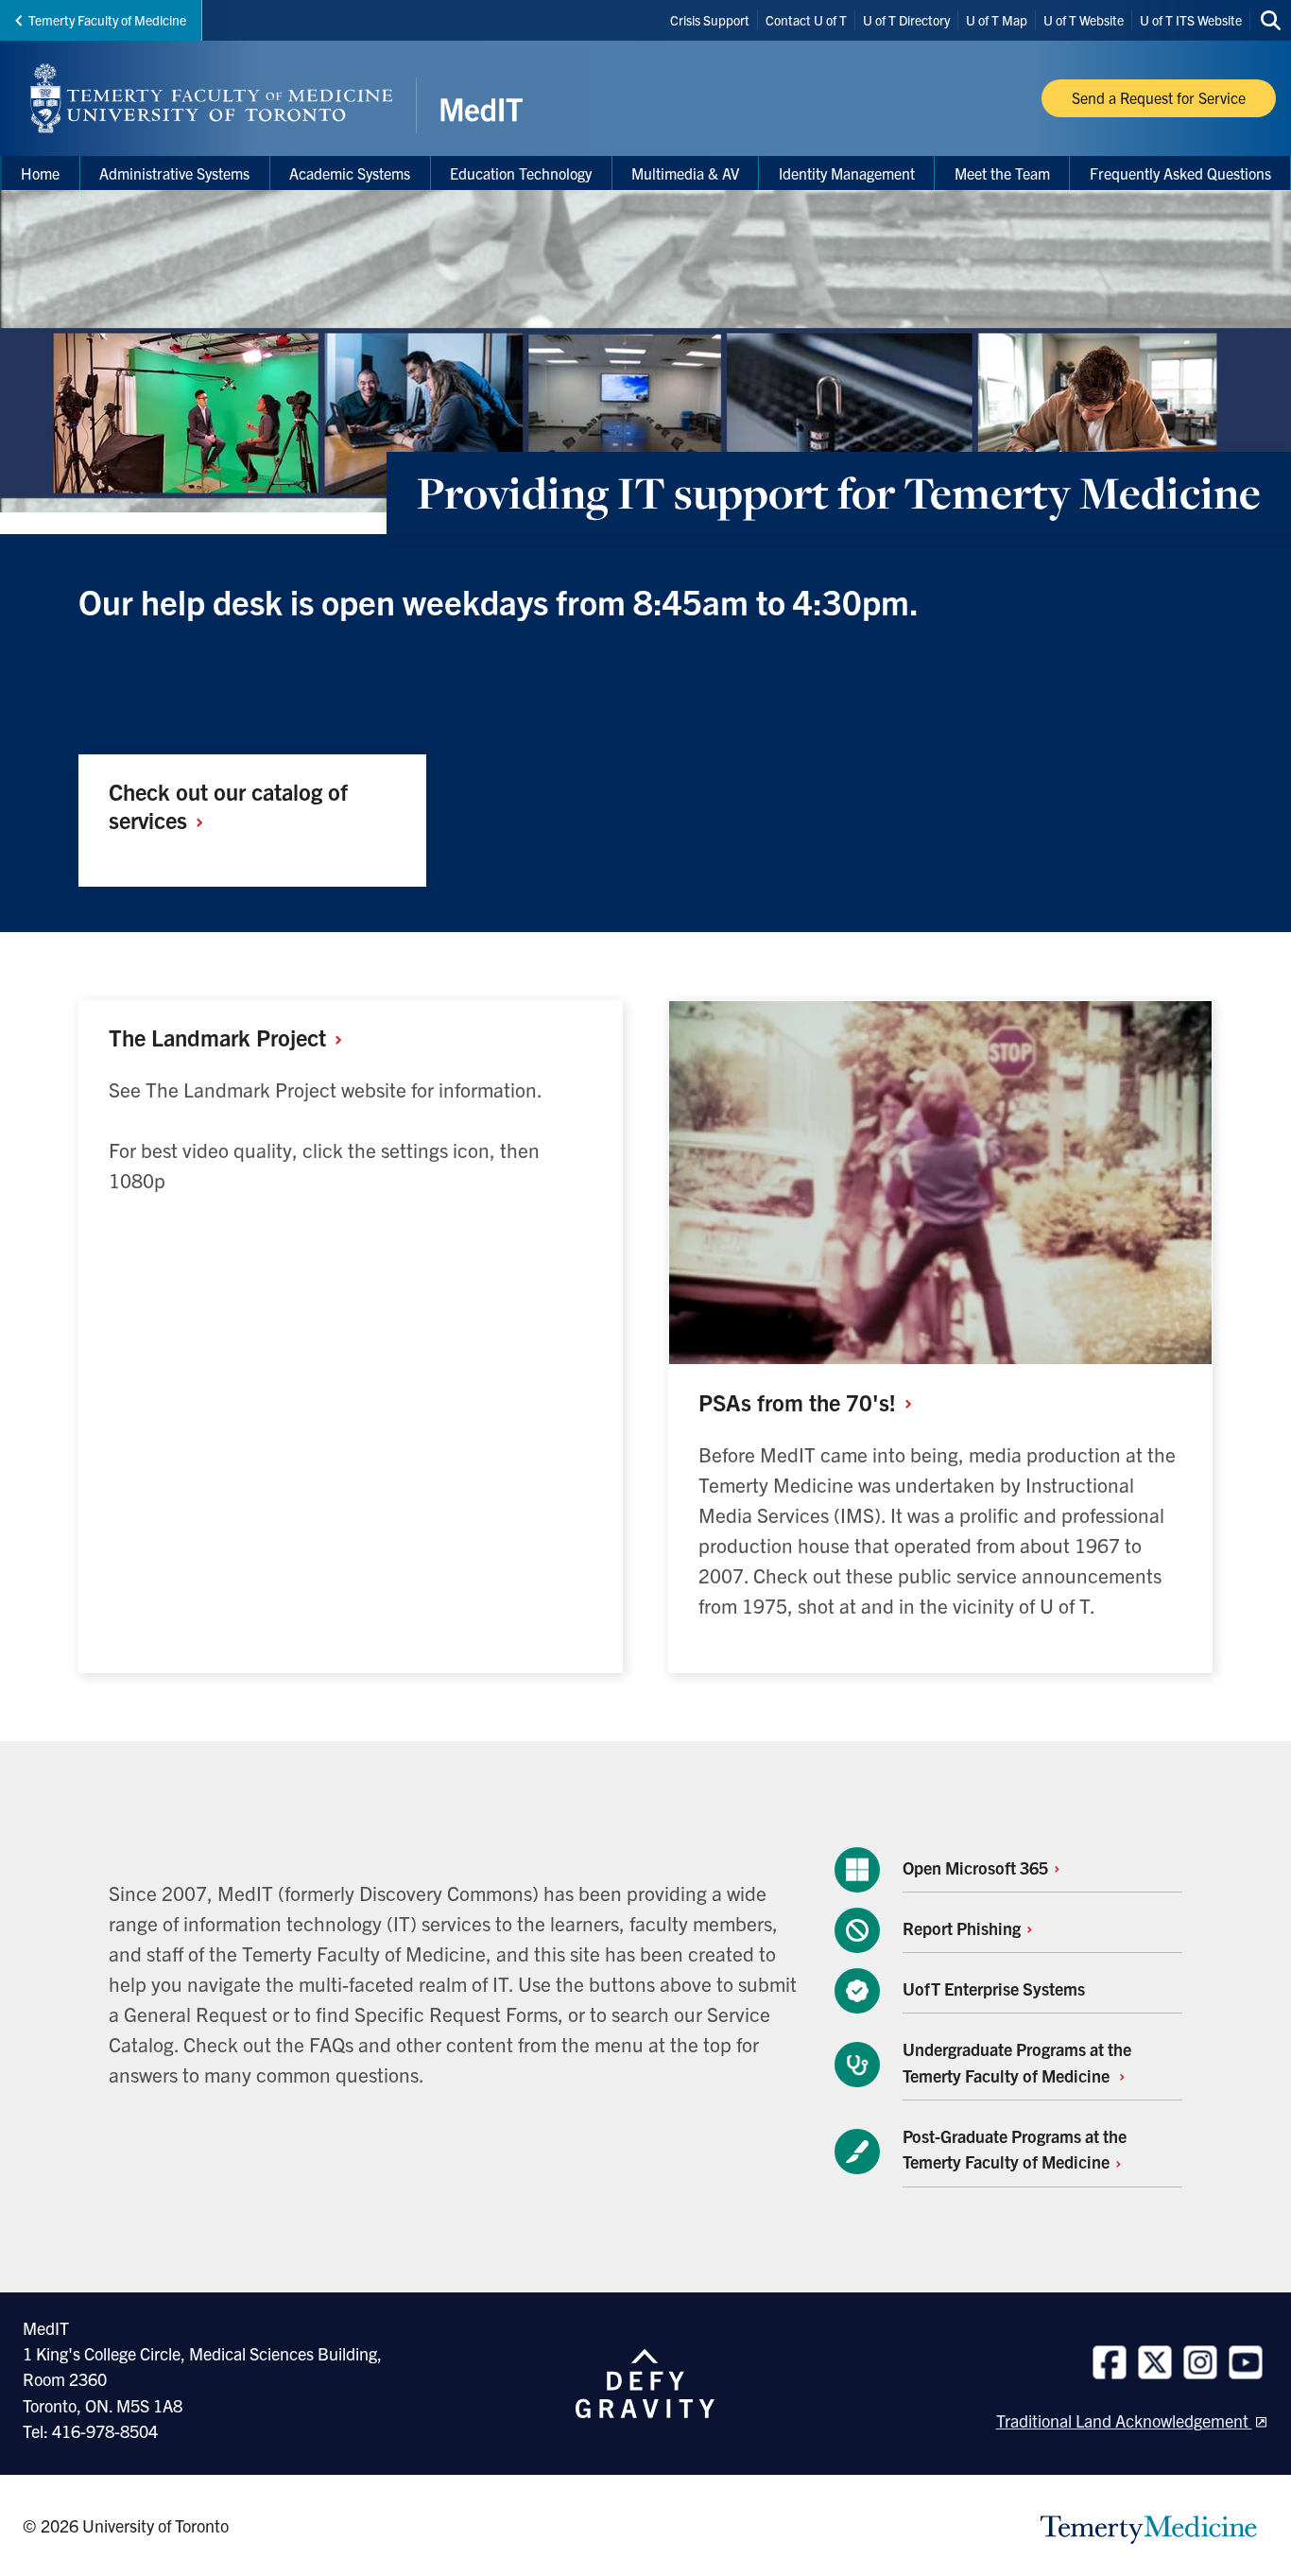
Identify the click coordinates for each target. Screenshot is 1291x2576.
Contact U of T (806, 20)
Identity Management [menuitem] (847, 173)
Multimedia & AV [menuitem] (685, 173)
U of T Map (997, 20)
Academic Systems (350, 173)
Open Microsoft (977, 1867)
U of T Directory (906, 20)
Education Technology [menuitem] (521, 173)
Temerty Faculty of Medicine (107, 20)
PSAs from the (800, 1402)
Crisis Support (710, 20)
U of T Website (1084, 20)
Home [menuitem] (40, 173)
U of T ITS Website (1191, 20)
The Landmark (220, 1037)
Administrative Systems (174, 173)
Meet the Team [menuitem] (1002, 173)
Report (964, 1928)
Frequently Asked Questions (1180, 173)
